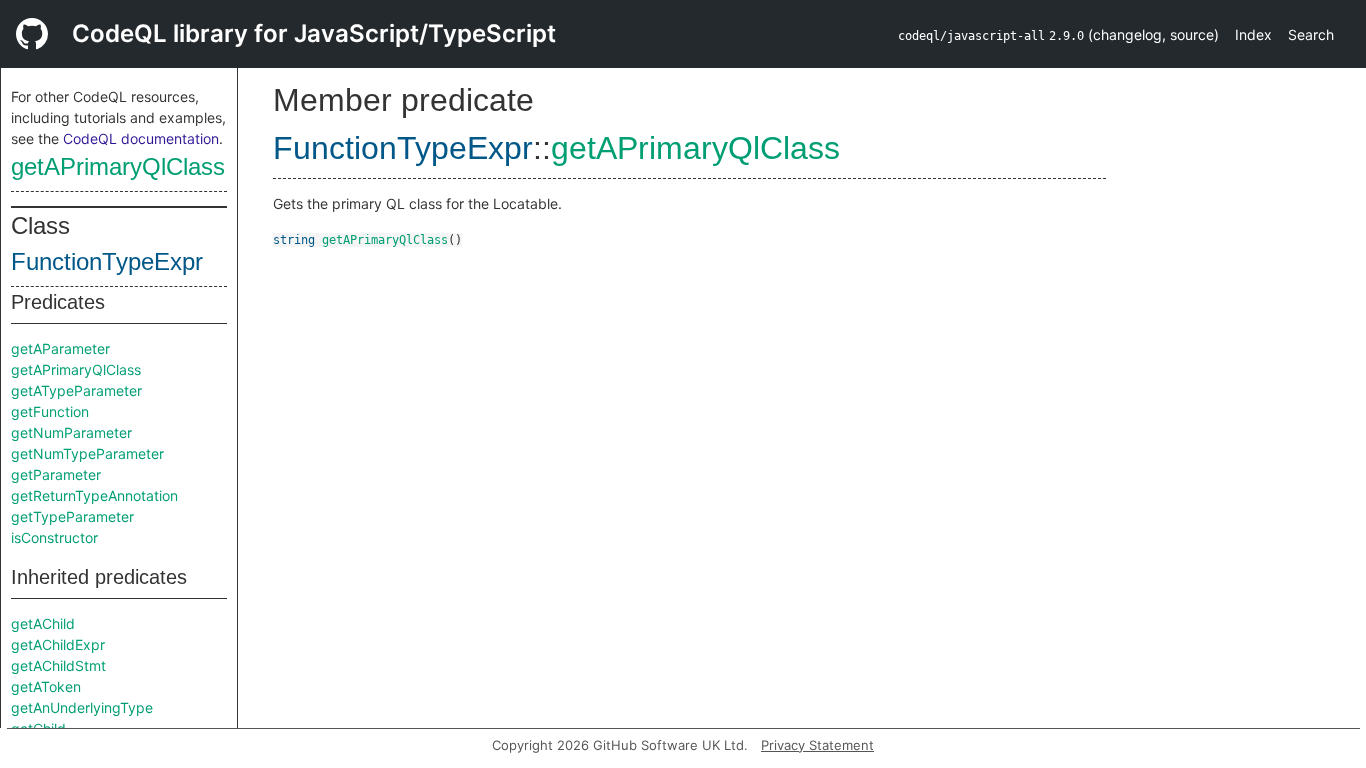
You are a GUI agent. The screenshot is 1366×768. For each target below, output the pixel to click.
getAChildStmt (58, 665)
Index (1253, 34)
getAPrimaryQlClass (118, 166)
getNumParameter (71, 432)
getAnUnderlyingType (82, 707)
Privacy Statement (817, 745)
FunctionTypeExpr (107, 261)
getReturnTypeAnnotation (94, 495)
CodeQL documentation (141, 138)
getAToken (46, 686)
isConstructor (54, 537)
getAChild (43, 623)
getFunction (50, 411)
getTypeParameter (72, 516)
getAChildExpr (58, 644)
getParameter (56, 474)
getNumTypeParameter (87, 453)
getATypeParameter (76, 390)
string (294, 240)
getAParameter (60, 348)
